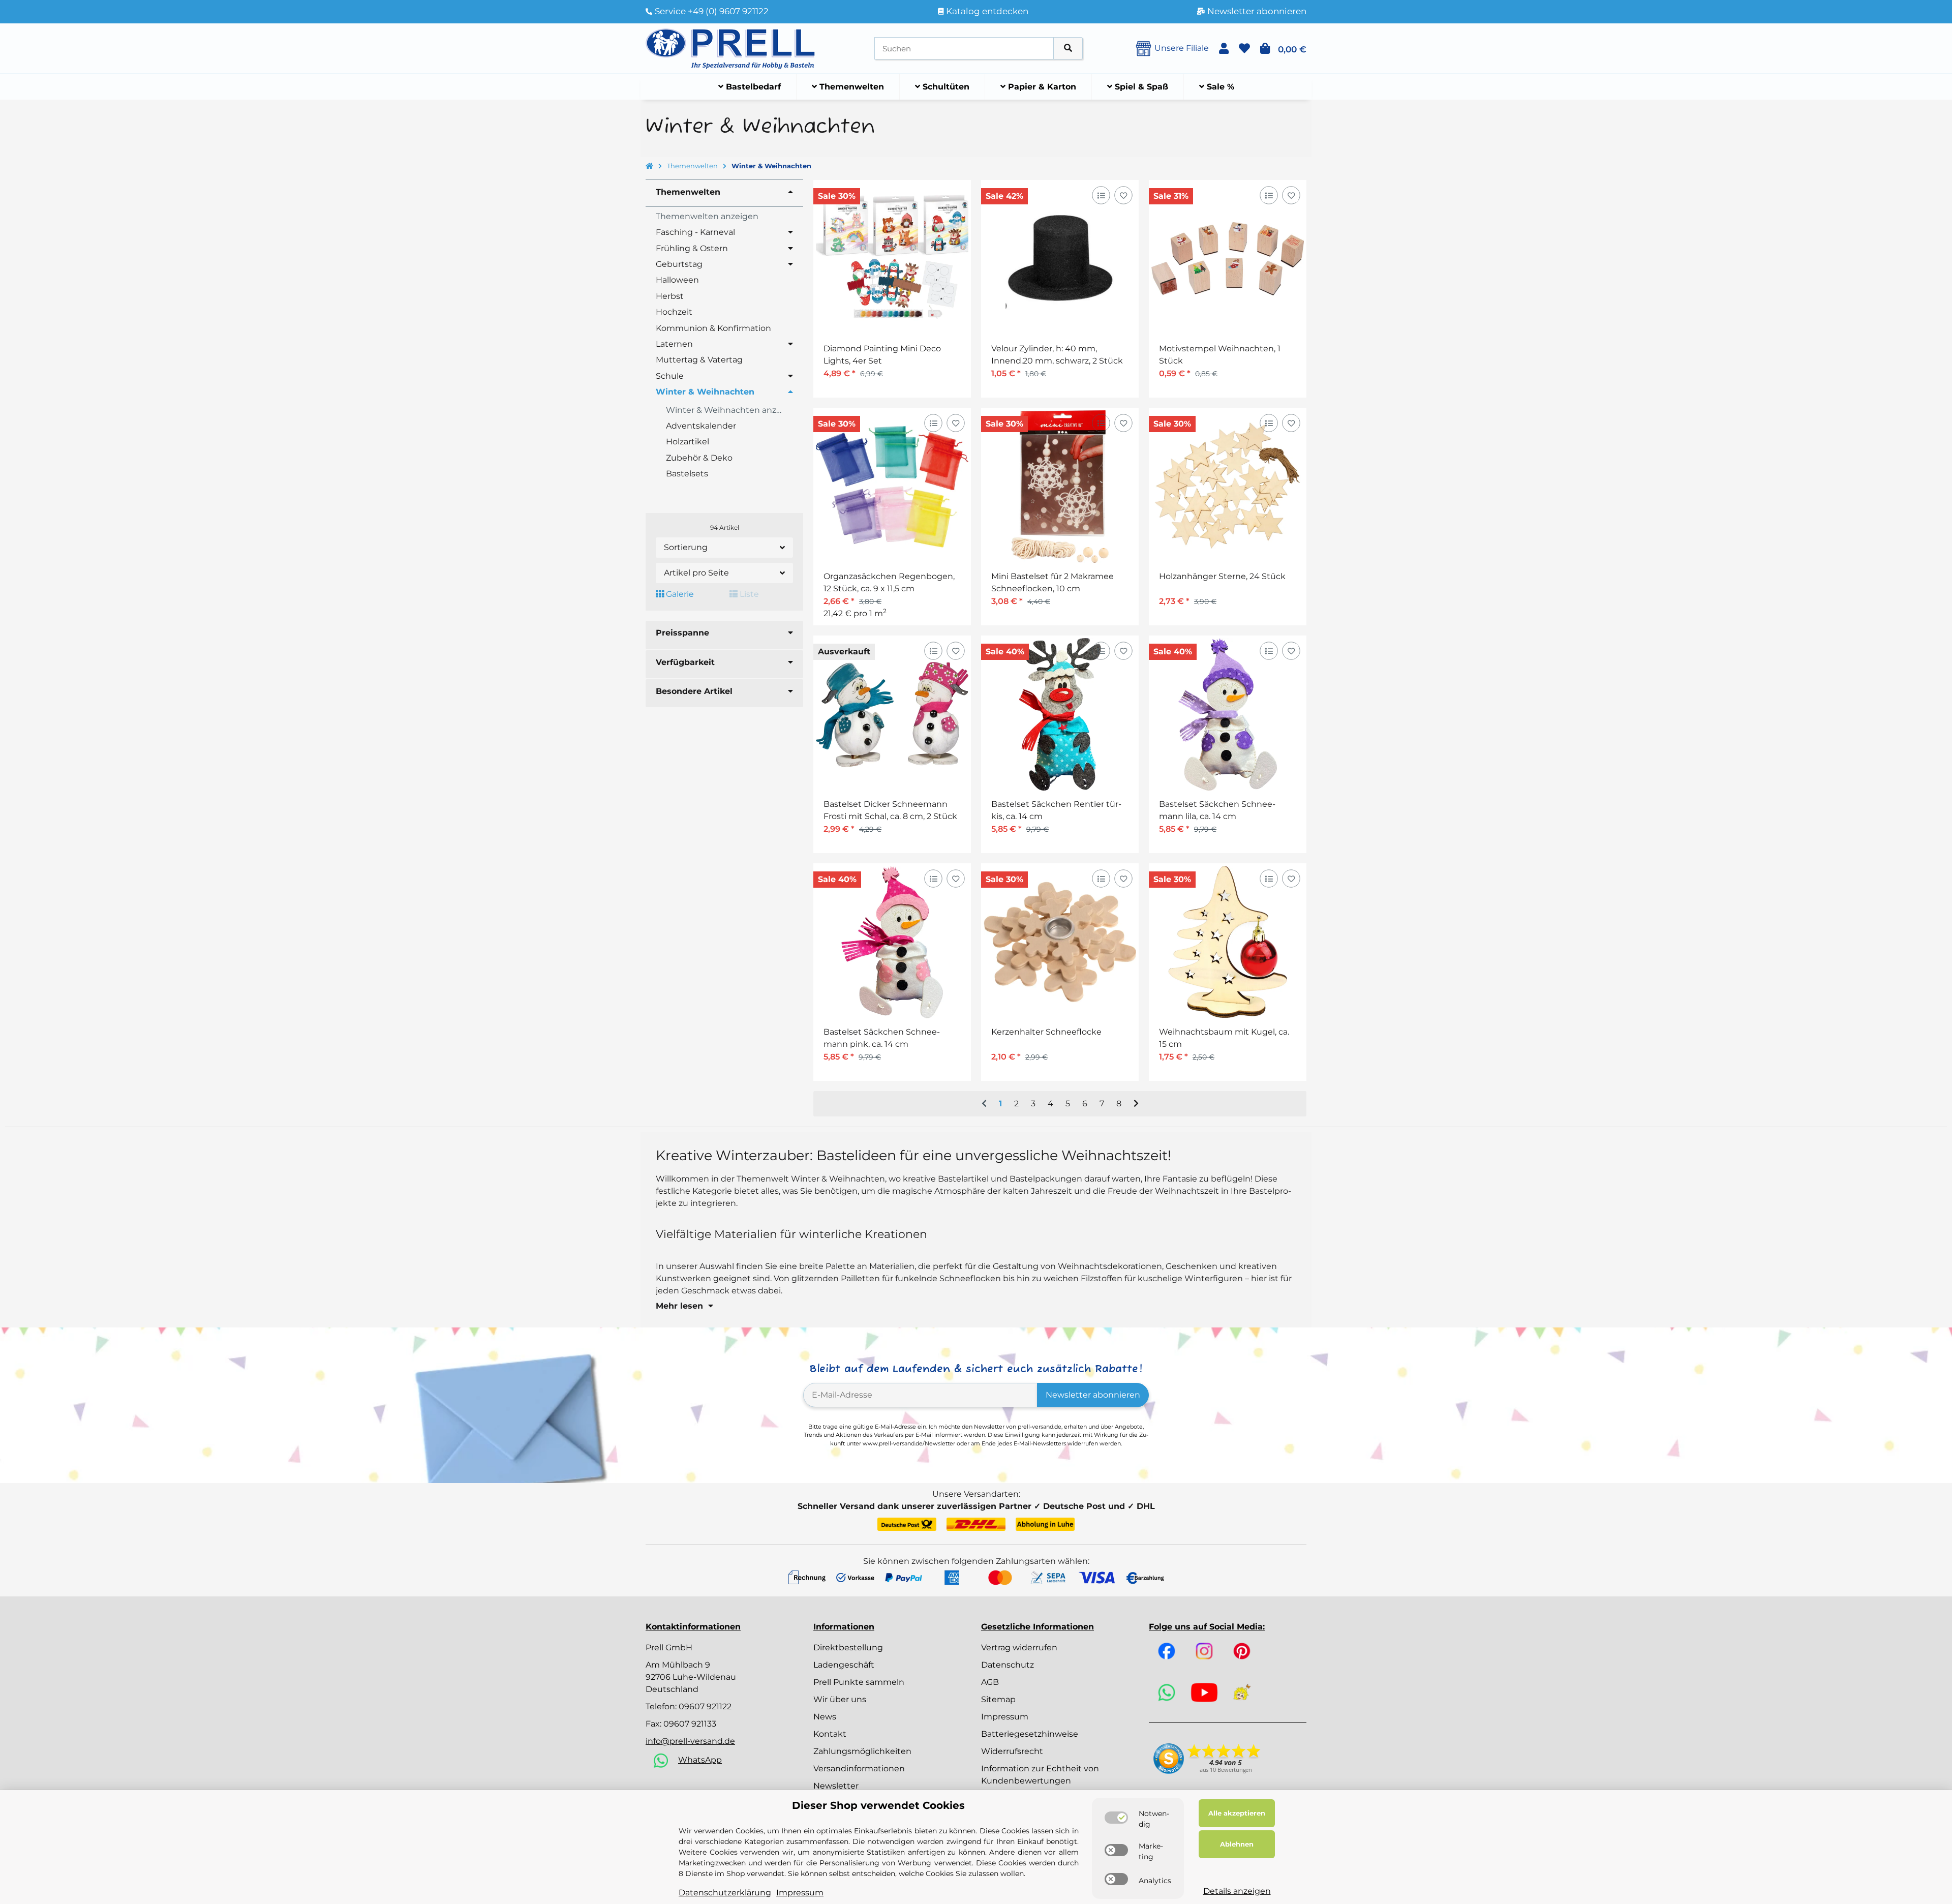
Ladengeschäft (844, 1665)
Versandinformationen (859, 1769)
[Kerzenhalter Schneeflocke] (1060, 942)
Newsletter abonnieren (1093, 1395)
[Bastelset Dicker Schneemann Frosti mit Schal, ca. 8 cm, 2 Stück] (892, 714)
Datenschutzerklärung (725, 1893)
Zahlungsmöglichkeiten (862, 1751)
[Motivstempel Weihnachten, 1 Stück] (1228, 259)
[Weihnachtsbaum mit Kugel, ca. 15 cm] (1228, 942)
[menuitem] (750, 87)
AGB (990, 1682)
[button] (1224, 49)
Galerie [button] (679, 594)
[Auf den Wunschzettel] (1123, 195)
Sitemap (998, 1699)
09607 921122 (705, 1706)
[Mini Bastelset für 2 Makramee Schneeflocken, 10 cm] (1060, 487)
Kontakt (830, 1734)
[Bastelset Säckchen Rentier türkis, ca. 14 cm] (1060, 714)
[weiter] (1136, 1104)
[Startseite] (649, 166)
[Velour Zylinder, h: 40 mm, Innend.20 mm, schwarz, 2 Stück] (1060, 259)
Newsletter (836, 1786)
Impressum (1005, 1717)
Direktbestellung (848, 1648)
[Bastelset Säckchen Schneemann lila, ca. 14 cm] (1228, 714)
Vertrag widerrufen (1019, 1648)
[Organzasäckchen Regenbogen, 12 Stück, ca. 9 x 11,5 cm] (892, 487)
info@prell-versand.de (690, 1741)
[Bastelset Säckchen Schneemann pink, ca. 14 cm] (892, 942)
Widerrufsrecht (1012, 1751)
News (825, 1717)
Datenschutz (1008, 1665)
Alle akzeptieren (1237, 1813)
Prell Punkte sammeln (859, 1682)
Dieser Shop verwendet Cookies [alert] (878, 1805)
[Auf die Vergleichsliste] (1101, 195)
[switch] (1116, 1818)
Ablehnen (1237, 1844)
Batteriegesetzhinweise (1030, 1734)
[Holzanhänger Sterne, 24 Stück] (1228, 487)
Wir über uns (840, 1699)
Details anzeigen (1237, 1891)
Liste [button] (748, 594)
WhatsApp (700, 1760)
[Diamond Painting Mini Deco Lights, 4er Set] (892, 259)
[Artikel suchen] (1068, 49)
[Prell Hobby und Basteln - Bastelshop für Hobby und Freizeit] (730, 48)
